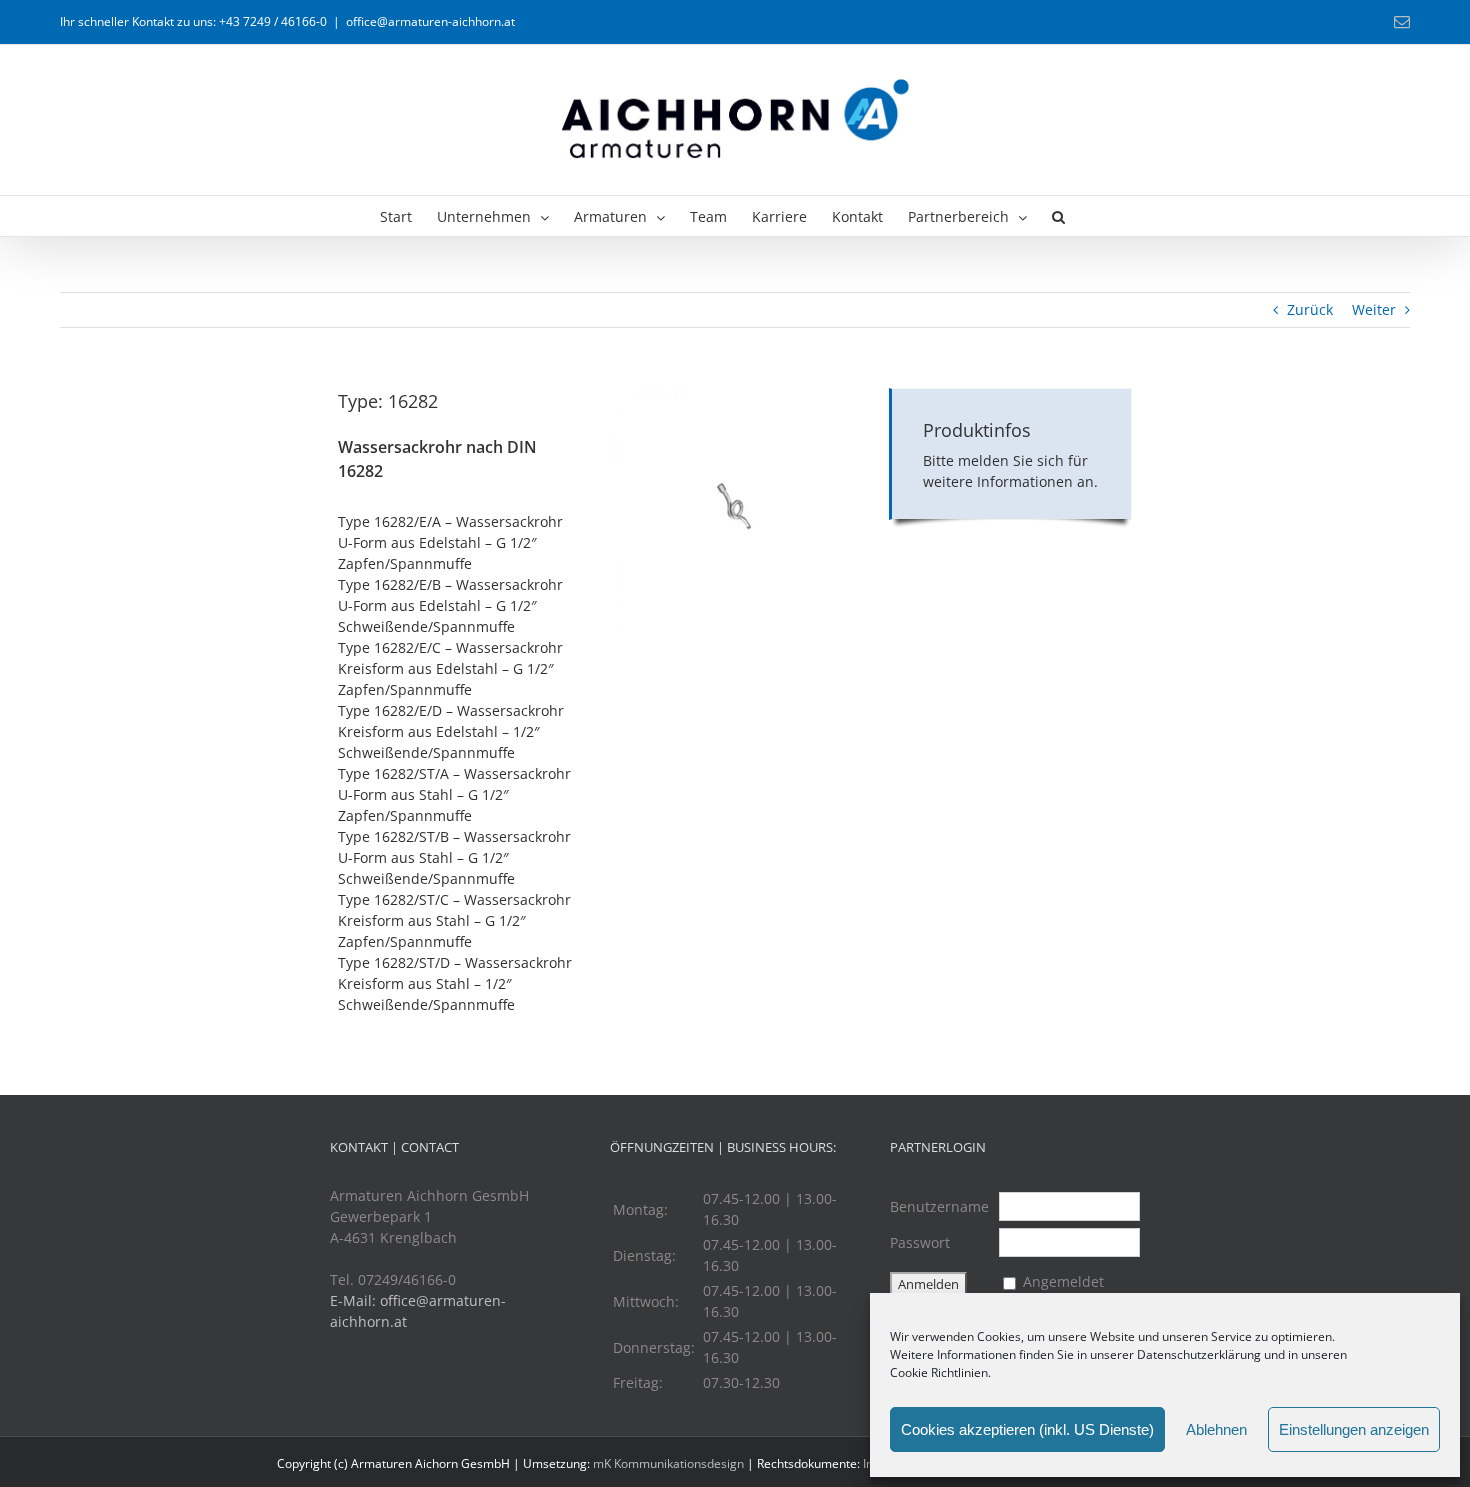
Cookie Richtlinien (939, 1372)
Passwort (920, 1242)
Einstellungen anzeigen (1354, 1429)
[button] (1058, 216)
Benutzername (939, 1206)
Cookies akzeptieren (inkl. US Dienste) (1027, 1429)
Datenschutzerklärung (1199, 1354)
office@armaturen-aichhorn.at (430, 21)
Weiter (1374, 309)
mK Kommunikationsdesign (668, 1463)
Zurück (1310, 309)
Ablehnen (1216, 1429)
